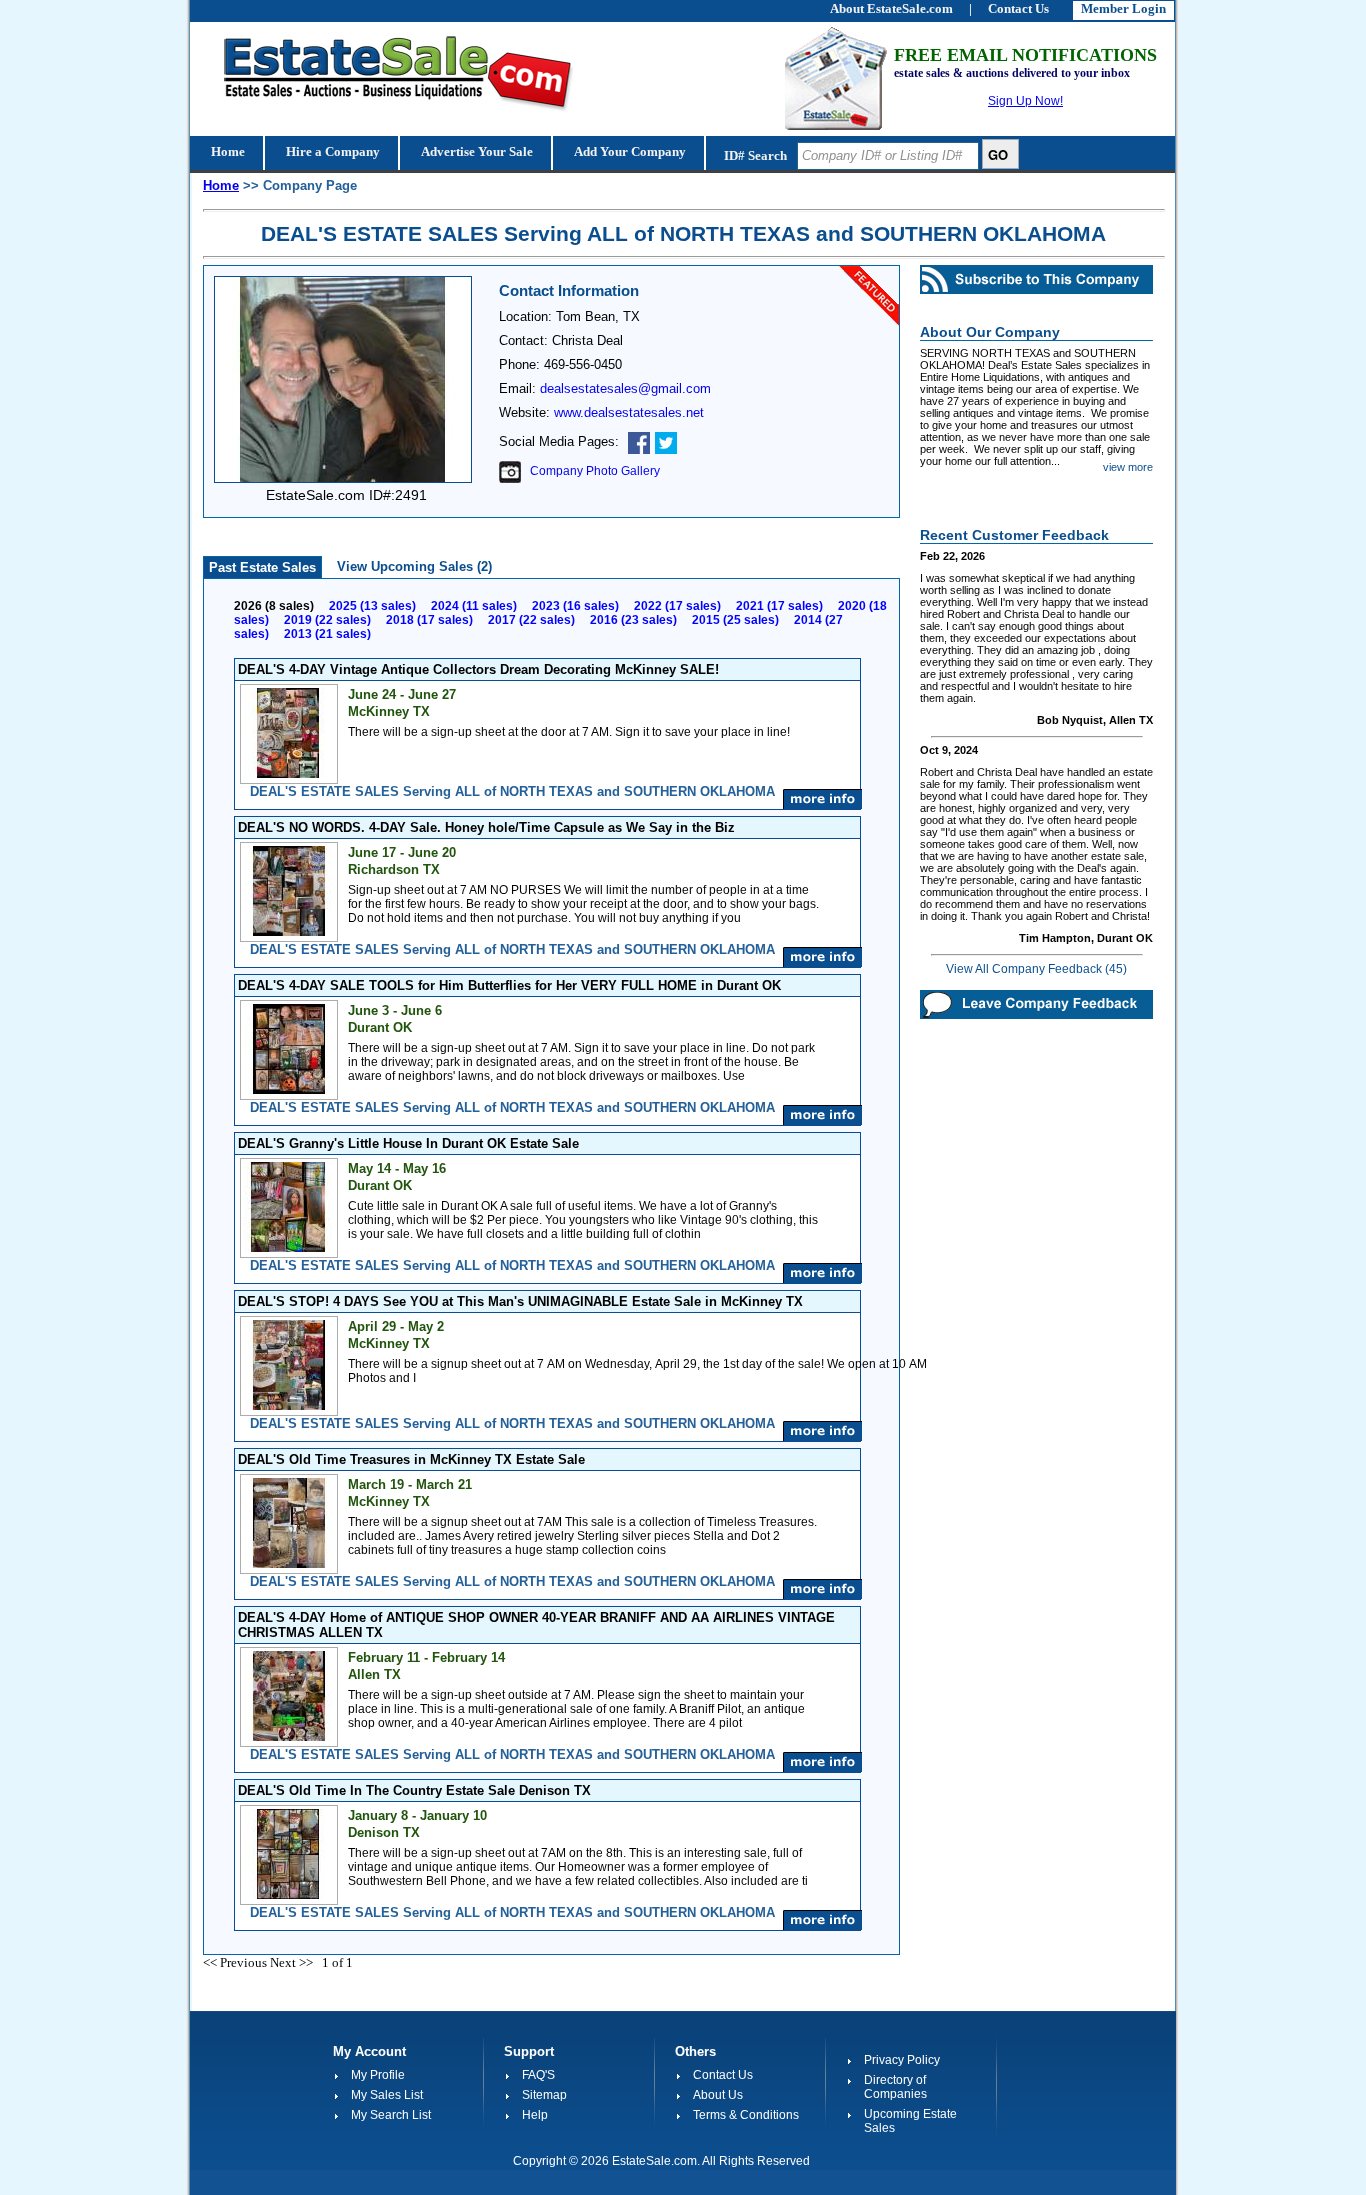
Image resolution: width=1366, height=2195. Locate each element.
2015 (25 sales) (735, 620)
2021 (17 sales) (779, 606)
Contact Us (723, 2075)
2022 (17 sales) (677, 606)
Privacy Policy (902, 2060)
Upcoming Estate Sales (910, 2121)
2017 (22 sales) (531, 620)
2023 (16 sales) (575, 606)
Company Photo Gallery (590, 471)
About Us (718, 2095)
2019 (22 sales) (327, 620)
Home (226, 151)
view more (1128, 467)
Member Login (1123, 8)
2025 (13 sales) (372, 606)
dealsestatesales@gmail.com (625, 388)
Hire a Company (331, 151)
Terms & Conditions (746, 2115)
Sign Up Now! (1025, 101)
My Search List (391, 2115)
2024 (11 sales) (474, 606)
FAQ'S (538, 2075)
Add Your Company (628, 151)
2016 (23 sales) (633, 620)
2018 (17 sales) (429, 620)
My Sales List (387, 2095)
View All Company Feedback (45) (1036, 969)
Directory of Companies (895, 2087)
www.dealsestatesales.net (629, 412)
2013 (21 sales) (327, 634)
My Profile (378, 2075)
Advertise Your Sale (475, 151)
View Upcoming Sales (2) (414, 566)
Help (535, 2115)
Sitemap (544, 2095)
